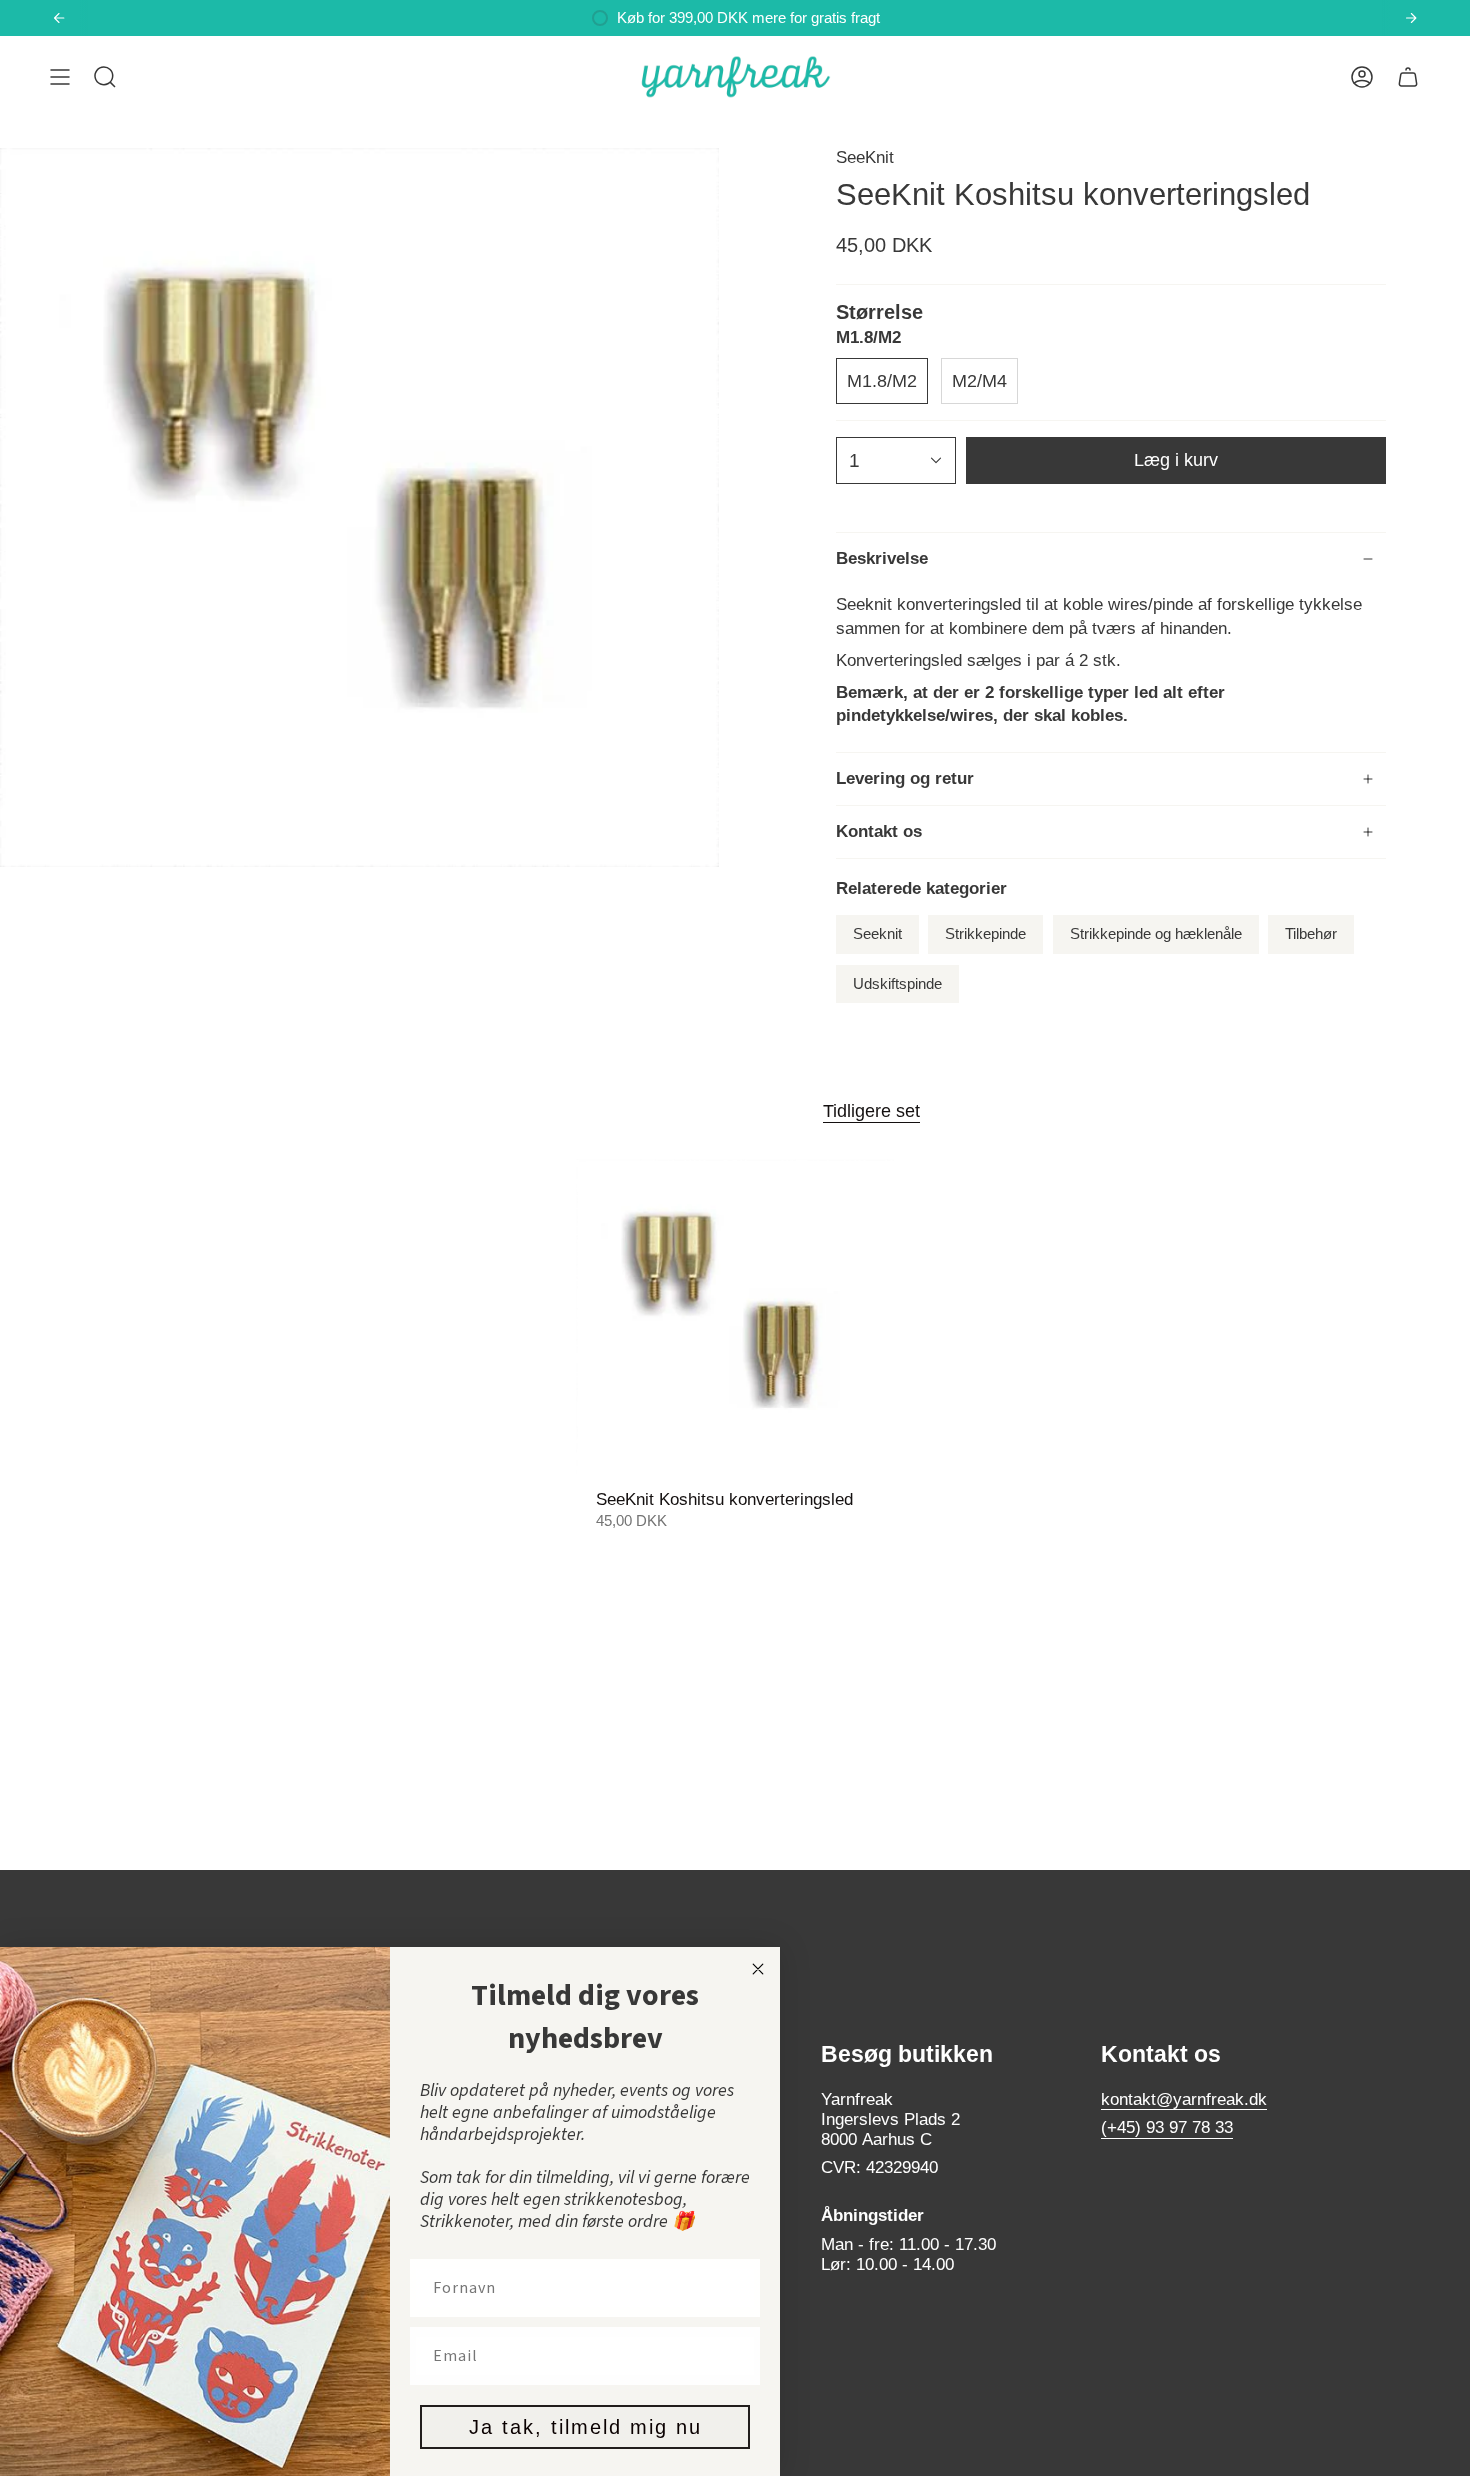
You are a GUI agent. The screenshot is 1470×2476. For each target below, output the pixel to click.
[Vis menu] (60, 77)
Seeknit (877, 934)
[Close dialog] (758, 1969)
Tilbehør (1311, 934)
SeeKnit (865, 157)
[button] (105, 77)
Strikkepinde (985, 934)
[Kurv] (1408, 77)
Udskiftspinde (897, 984)
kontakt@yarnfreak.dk (1184, 2099)
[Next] (1411, 18)
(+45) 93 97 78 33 (1167, 2127)
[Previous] (59, 18)
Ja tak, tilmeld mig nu (585, 2427)
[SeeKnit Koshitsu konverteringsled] (735, 1318)
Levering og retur (905, 778)
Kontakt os (879, 831)
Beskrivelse (882, 558)
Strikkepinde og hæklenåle (1156, 934)
